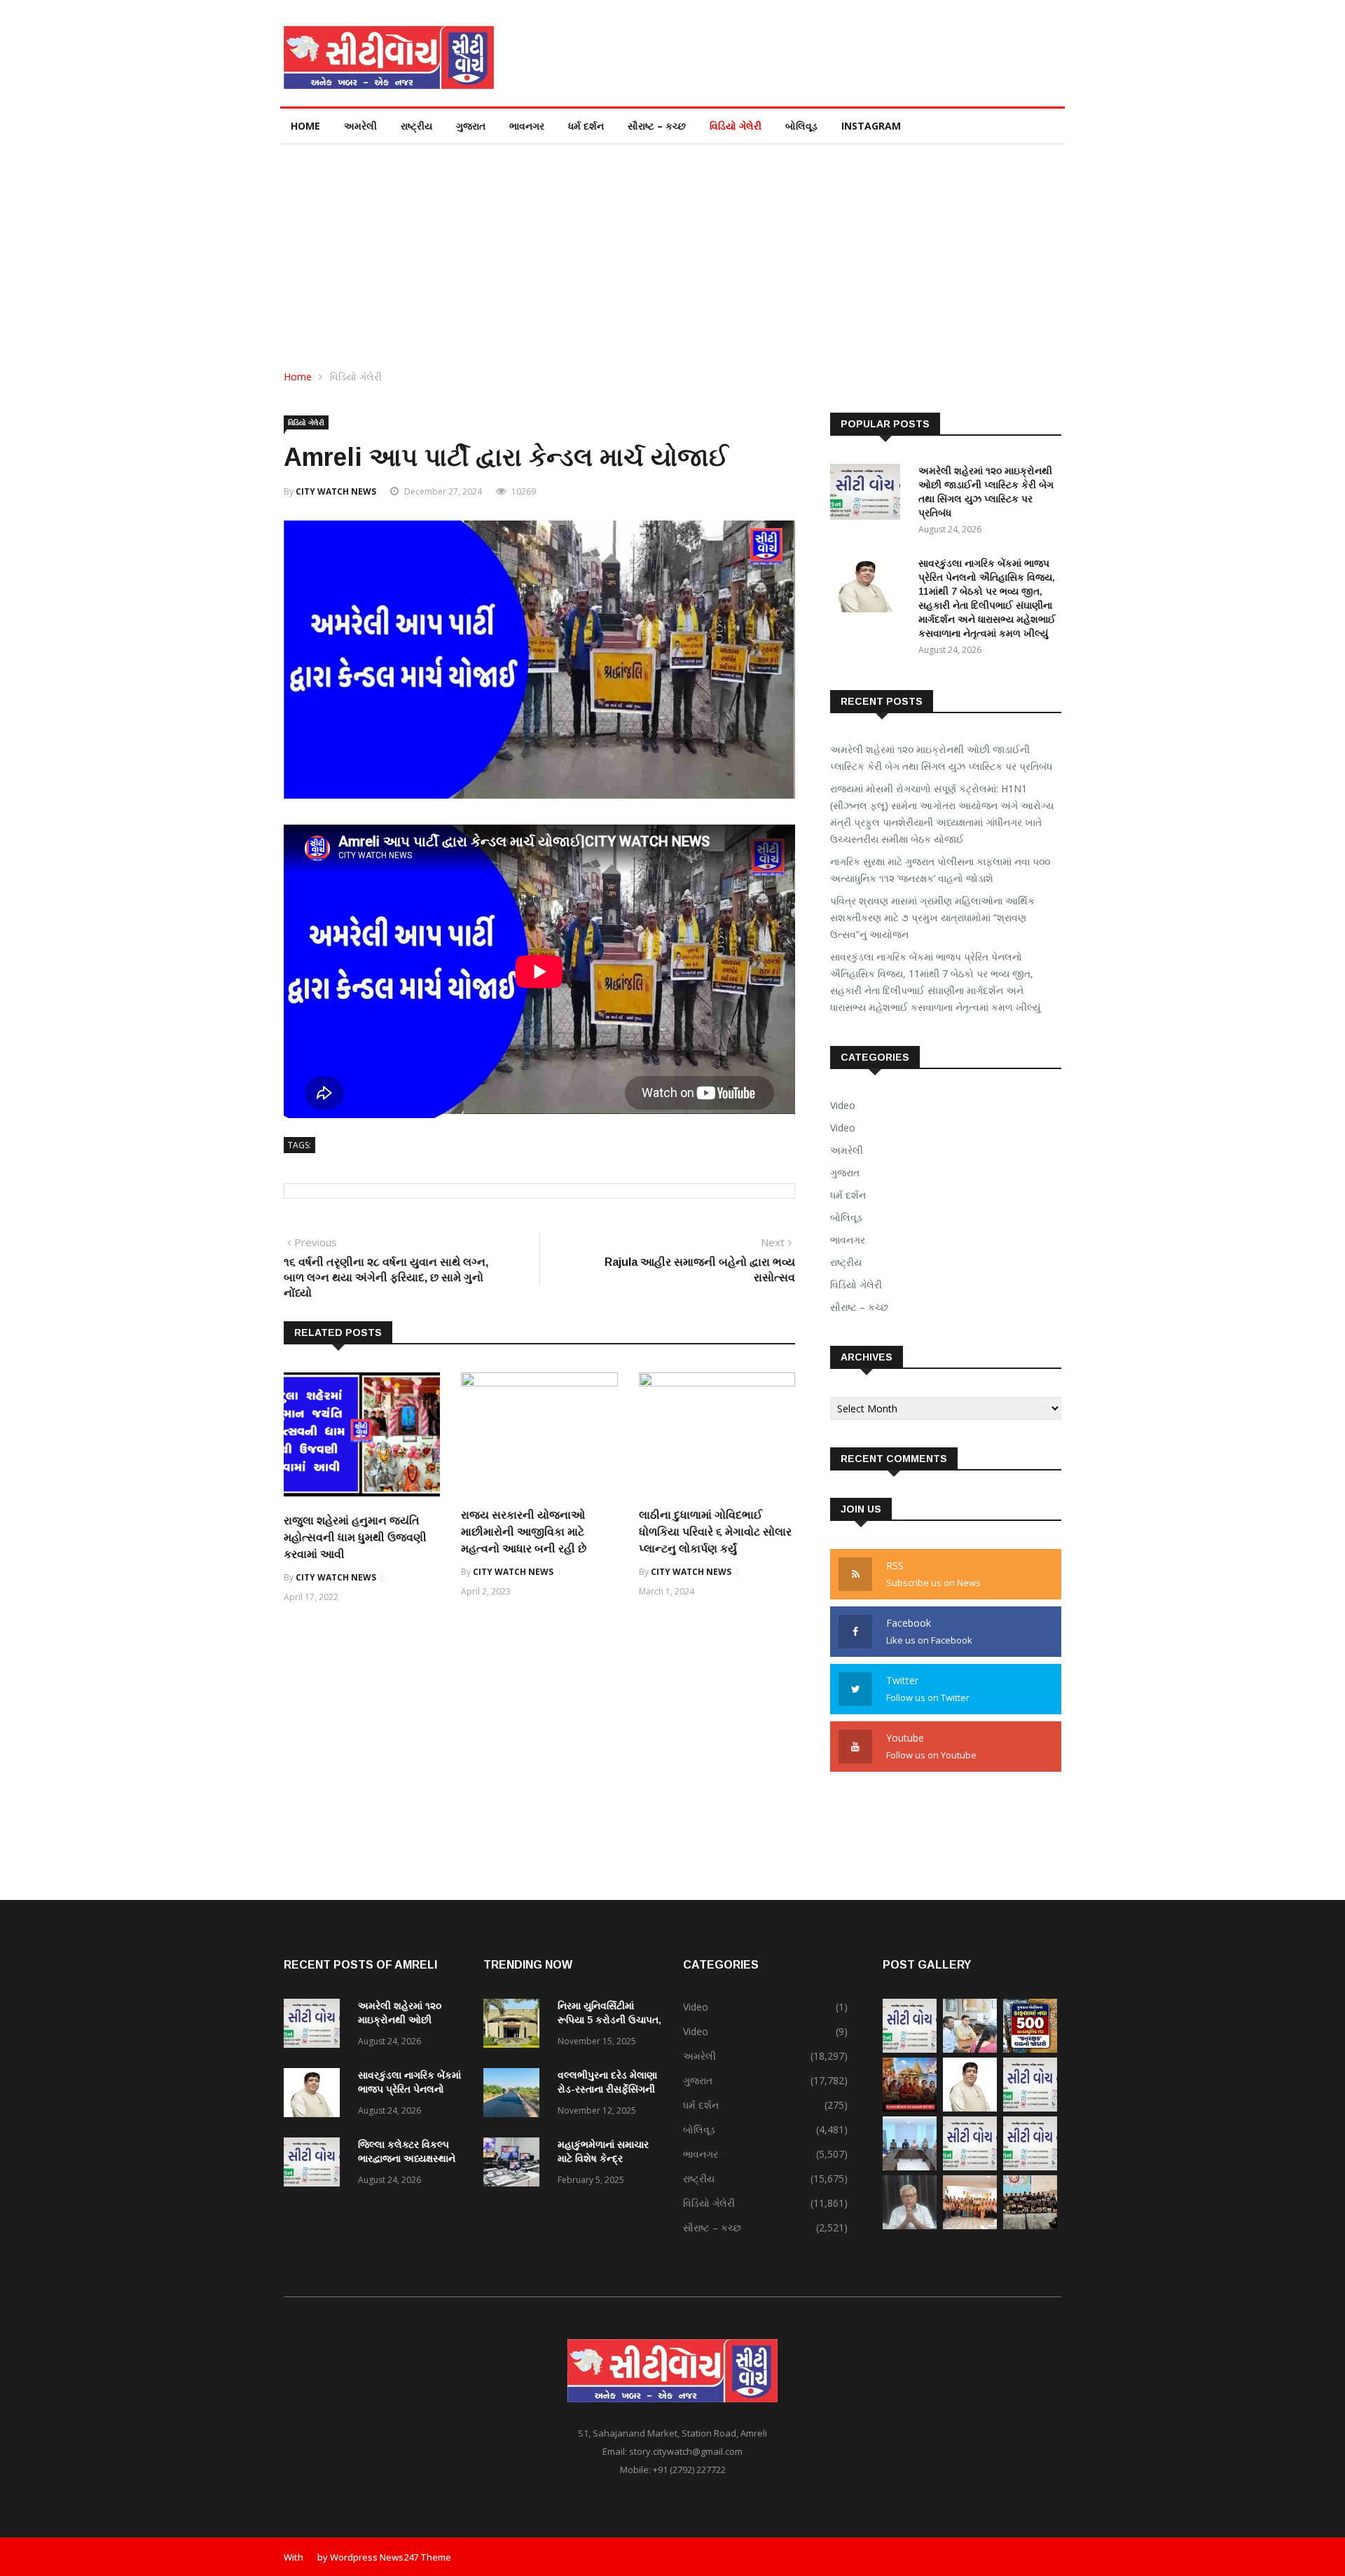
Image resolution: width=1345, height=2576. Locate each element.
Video (843, 1105)
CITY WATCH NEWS (336, 491)
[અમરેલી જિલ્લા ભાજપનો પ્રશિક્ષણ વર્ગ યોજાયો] (970, 2225)
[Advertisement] (672, 249)
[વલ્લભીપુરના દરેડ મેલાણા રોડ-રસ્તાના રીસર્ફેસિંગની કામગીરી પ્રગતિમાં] (515, 2095)
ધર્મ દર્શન (586, 126)
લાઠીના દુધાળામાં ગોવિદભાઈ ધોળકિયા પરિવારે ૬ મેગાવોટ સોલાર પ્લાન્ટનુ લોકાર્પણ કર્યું (715, 1532)
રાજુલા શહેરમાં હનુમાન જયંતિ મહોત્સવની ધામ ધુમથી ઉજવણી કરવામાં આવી (355, 1537)
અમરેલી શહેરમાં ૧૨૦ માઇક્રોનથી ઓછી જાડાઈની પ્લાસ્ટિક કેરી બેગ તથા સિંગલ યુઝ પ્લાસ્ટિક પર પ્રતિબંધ (941, 758)
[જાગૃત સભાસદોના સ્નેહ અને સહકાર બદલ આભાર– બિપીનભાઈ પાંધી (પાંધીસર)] (910, 2225)
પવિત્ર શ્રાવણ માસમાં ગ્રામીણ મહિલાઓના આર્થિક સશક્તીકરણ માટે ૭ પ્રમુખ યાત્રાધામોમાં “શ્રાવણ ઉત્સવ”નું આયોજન (932, 917)
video (843, 1128)
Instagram (871, 126)
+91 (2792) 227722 (689, 2470)
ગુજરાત (471, 126)
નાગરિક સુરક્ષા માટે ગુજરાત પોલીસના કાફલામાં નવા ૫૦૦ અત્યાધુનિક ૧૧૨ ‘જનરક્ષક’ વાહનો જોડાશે (940, 870)
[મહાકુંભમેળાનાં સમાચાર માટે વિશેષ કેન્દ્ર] (515, 2164)
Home (305, 126)
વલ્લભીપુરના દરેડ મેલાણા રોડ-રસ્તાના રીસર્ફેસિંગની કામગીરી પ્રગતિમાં (607, 2089)
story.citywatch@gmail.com (686, 2451)
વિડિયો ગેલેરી (736, 126)
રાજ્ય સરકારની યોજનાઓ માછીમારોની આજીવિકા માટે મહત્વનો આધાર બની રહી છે (524, 1532)
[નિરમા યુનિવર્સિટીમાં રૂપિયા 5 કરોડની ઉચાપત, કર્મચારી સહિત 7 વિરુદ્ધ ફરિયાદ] (515, 2026)
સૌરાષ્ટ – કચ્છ (657, 126)
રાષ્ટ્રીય (416, 126)
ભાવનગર (527, 126)
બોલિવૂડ (801, 126)
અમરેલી (360, 126)
